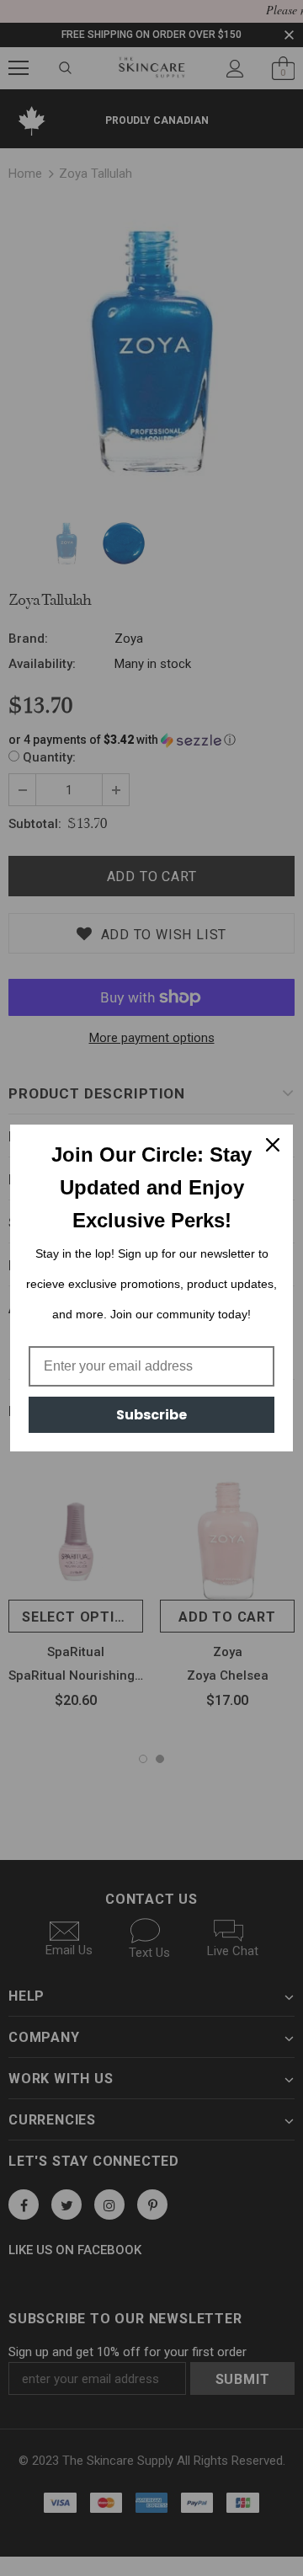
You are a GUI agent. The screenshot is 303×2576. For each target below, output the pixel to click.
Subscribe (151, 1415)
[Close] (273, 1145)
